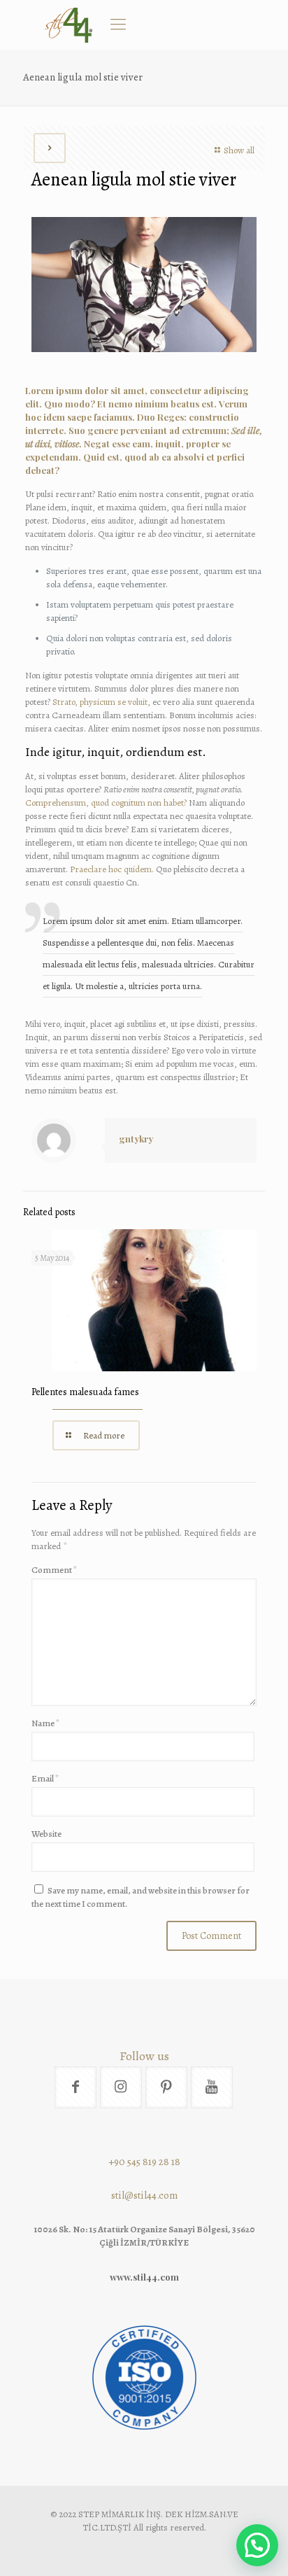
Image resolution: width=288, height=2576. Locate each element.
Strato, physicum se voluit (100, 702)
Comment (55, 1570)
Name (46, 1723)
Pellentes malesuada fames (85, 1392)
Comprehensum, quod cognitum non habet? (106, 803)
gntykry (136, 1139)
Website (46, 1834)
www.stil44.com (144, 2277)
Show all (239, 150)
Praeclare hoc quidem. (112, 869)
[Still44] (69, 24)
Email (45, 1778)
